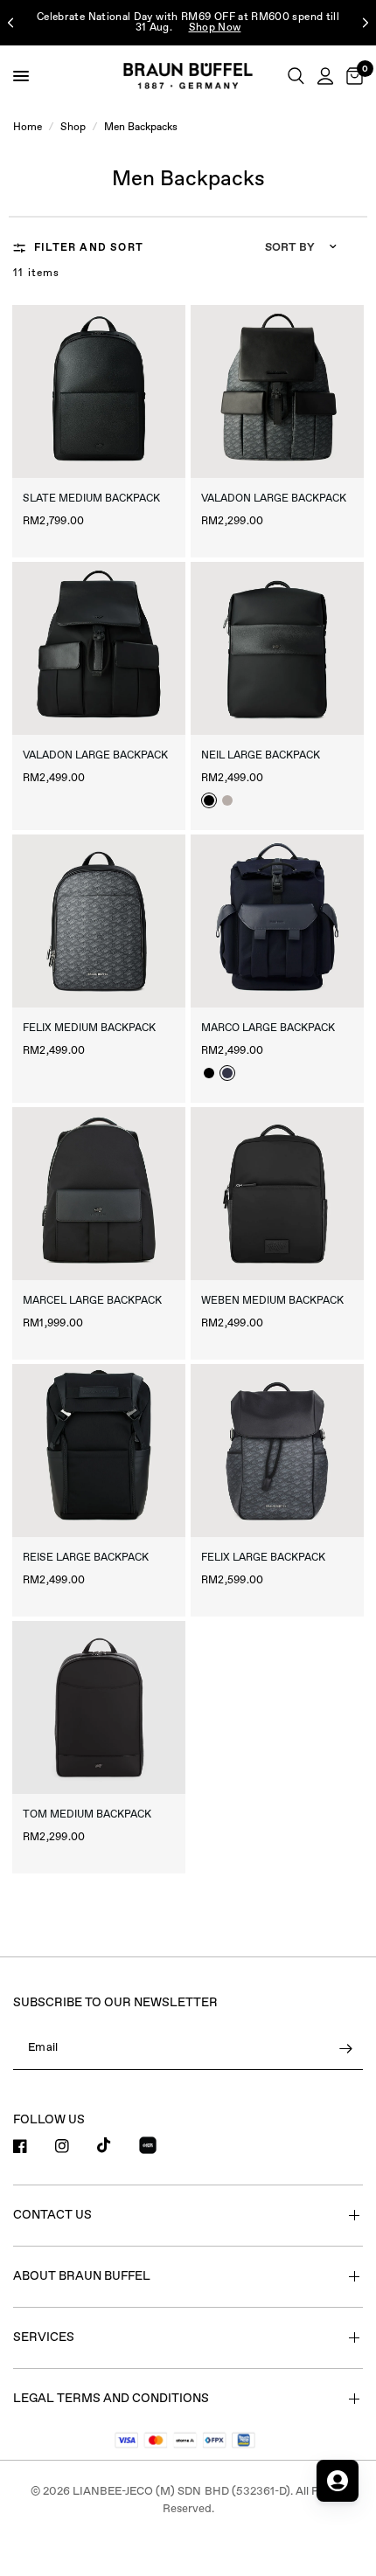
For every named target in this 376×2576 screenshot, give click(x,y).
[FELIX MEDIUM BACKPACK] (99, 921)
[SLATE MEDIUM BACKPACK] (99, 391)
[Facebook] (32, 2146)
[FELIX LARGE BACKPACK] (277, 1451)
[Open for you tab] (338, 2481)
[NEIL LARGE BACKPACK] (277, 648)
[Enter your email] (345, 2049)
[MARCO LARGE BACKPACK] (277, 921)
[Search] (296, 76)
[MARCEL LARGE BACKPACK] (99, 1194)
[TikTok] (116, 2145)
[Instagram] (74, 2146)
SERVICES (44, 2337)
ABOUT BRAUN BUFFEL (82, 2276)
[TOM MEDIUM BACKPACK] (99, 1707)
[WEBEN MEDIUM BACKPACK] (277, 1194)
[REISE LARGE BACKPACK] (99, 1451)
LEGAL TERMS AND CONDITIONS (111, 2399)
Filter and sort (89, 248)
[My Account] (325, 76)
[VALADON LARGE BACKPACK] (277, 391)
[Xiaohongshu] (158, 2148)
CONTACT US (52, 2215)
